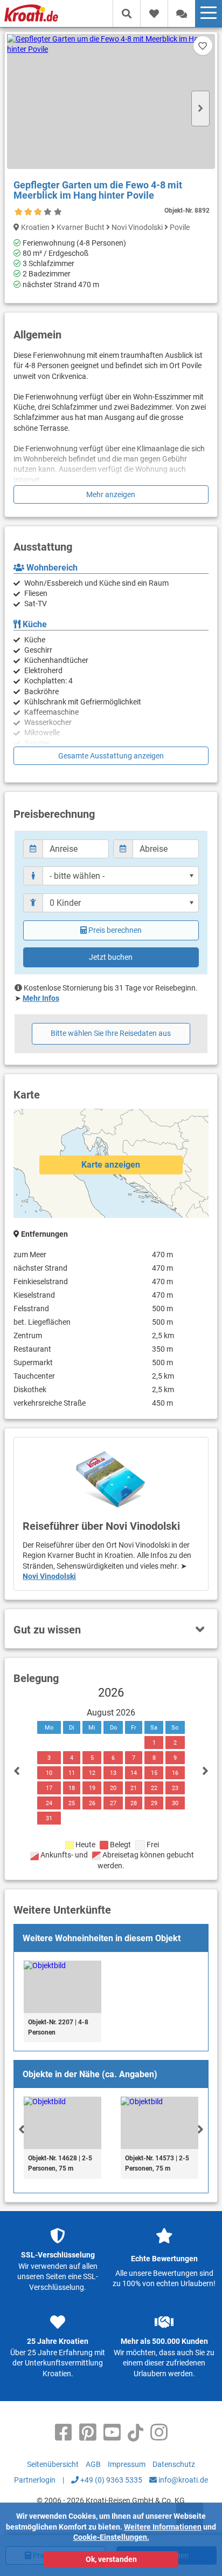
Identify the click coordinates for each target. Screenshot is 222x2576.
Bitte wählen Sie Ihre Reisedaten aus (111, 1033)
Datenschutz (174, 2464)
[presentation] (22, 2129)
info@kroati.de (182, 2480)
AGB (93, 2464)
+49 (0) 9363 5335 (110, 2480)
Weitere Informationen (163, 2527)
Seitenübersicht (53, 2464)
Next (200, 109)
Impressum (127, 2464)
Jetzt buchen (111, 957)
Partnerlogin (35, 2480)
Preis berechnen (115, 930)
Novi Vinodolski (49, 1576)
